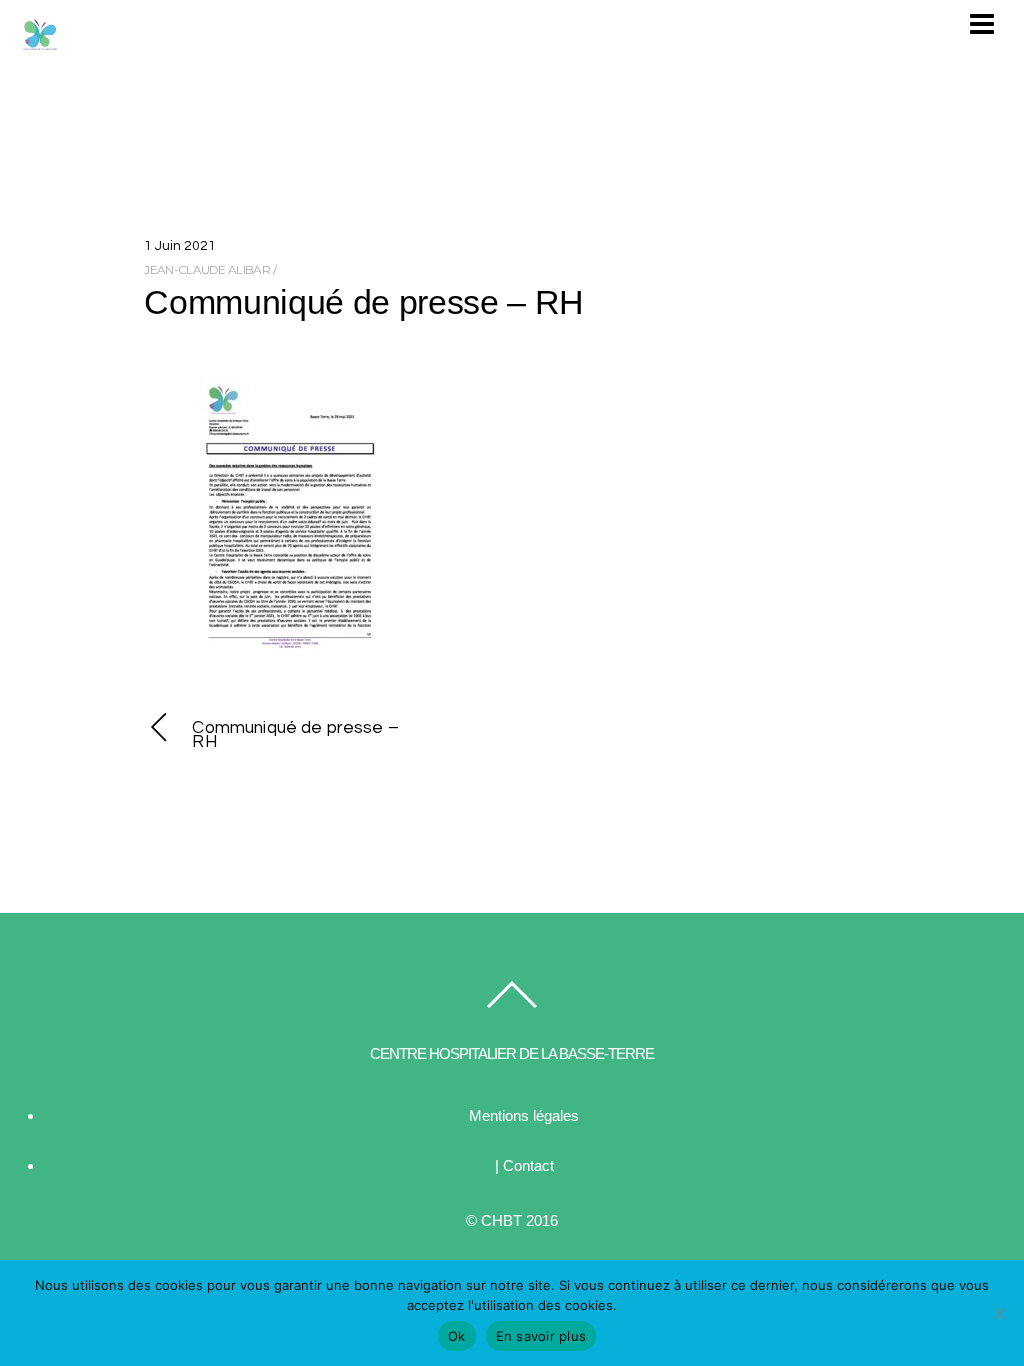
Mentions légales (524, 1115)
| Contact (524, 1165)
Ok (457, 1336)
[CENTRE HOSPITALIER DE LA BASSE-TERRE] (40, 44)
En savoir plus (541, 1336)
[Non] (999, 1313)
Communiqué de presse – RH (364, 302)
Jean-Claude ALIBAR (206, 269)
